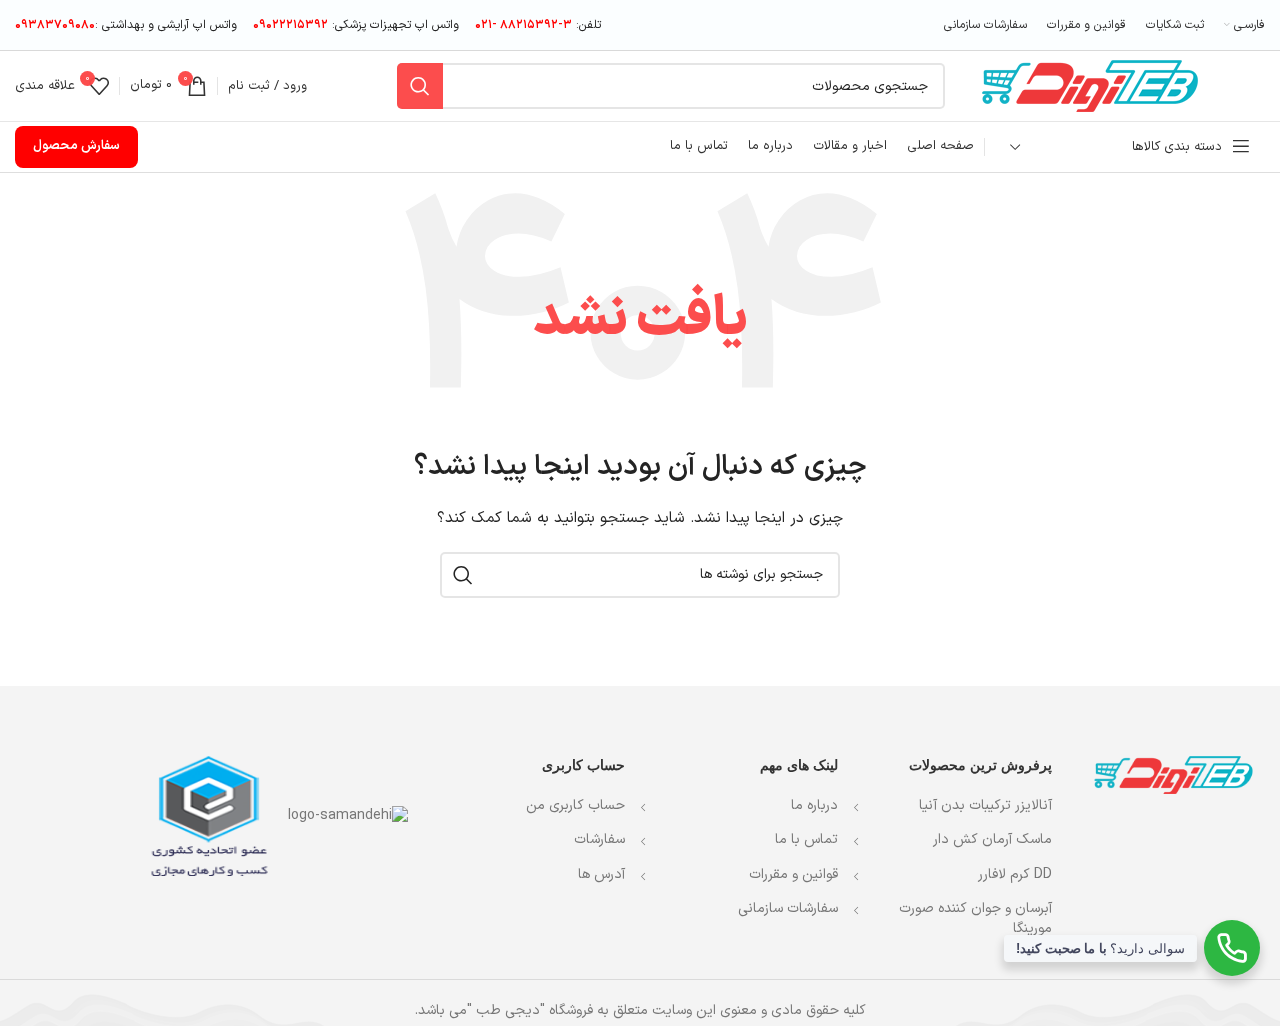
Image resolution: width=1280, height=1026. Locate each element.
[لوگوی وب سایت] (1090, 85)
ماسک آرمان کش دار (992, 840)
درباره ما (812, 805)
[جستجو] (420, 86)
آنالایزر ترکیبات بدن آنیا (985, 806)
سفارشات (599, 839)
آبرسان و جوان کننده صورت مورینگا (975, 918)
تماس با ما (806, 839)
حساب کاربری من (575, 805)
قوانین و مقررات (793, 874)
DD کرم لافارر (1015, 875)
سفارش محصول (76, 146)
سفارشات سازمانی (786, 908)
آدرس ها (601, 874)
